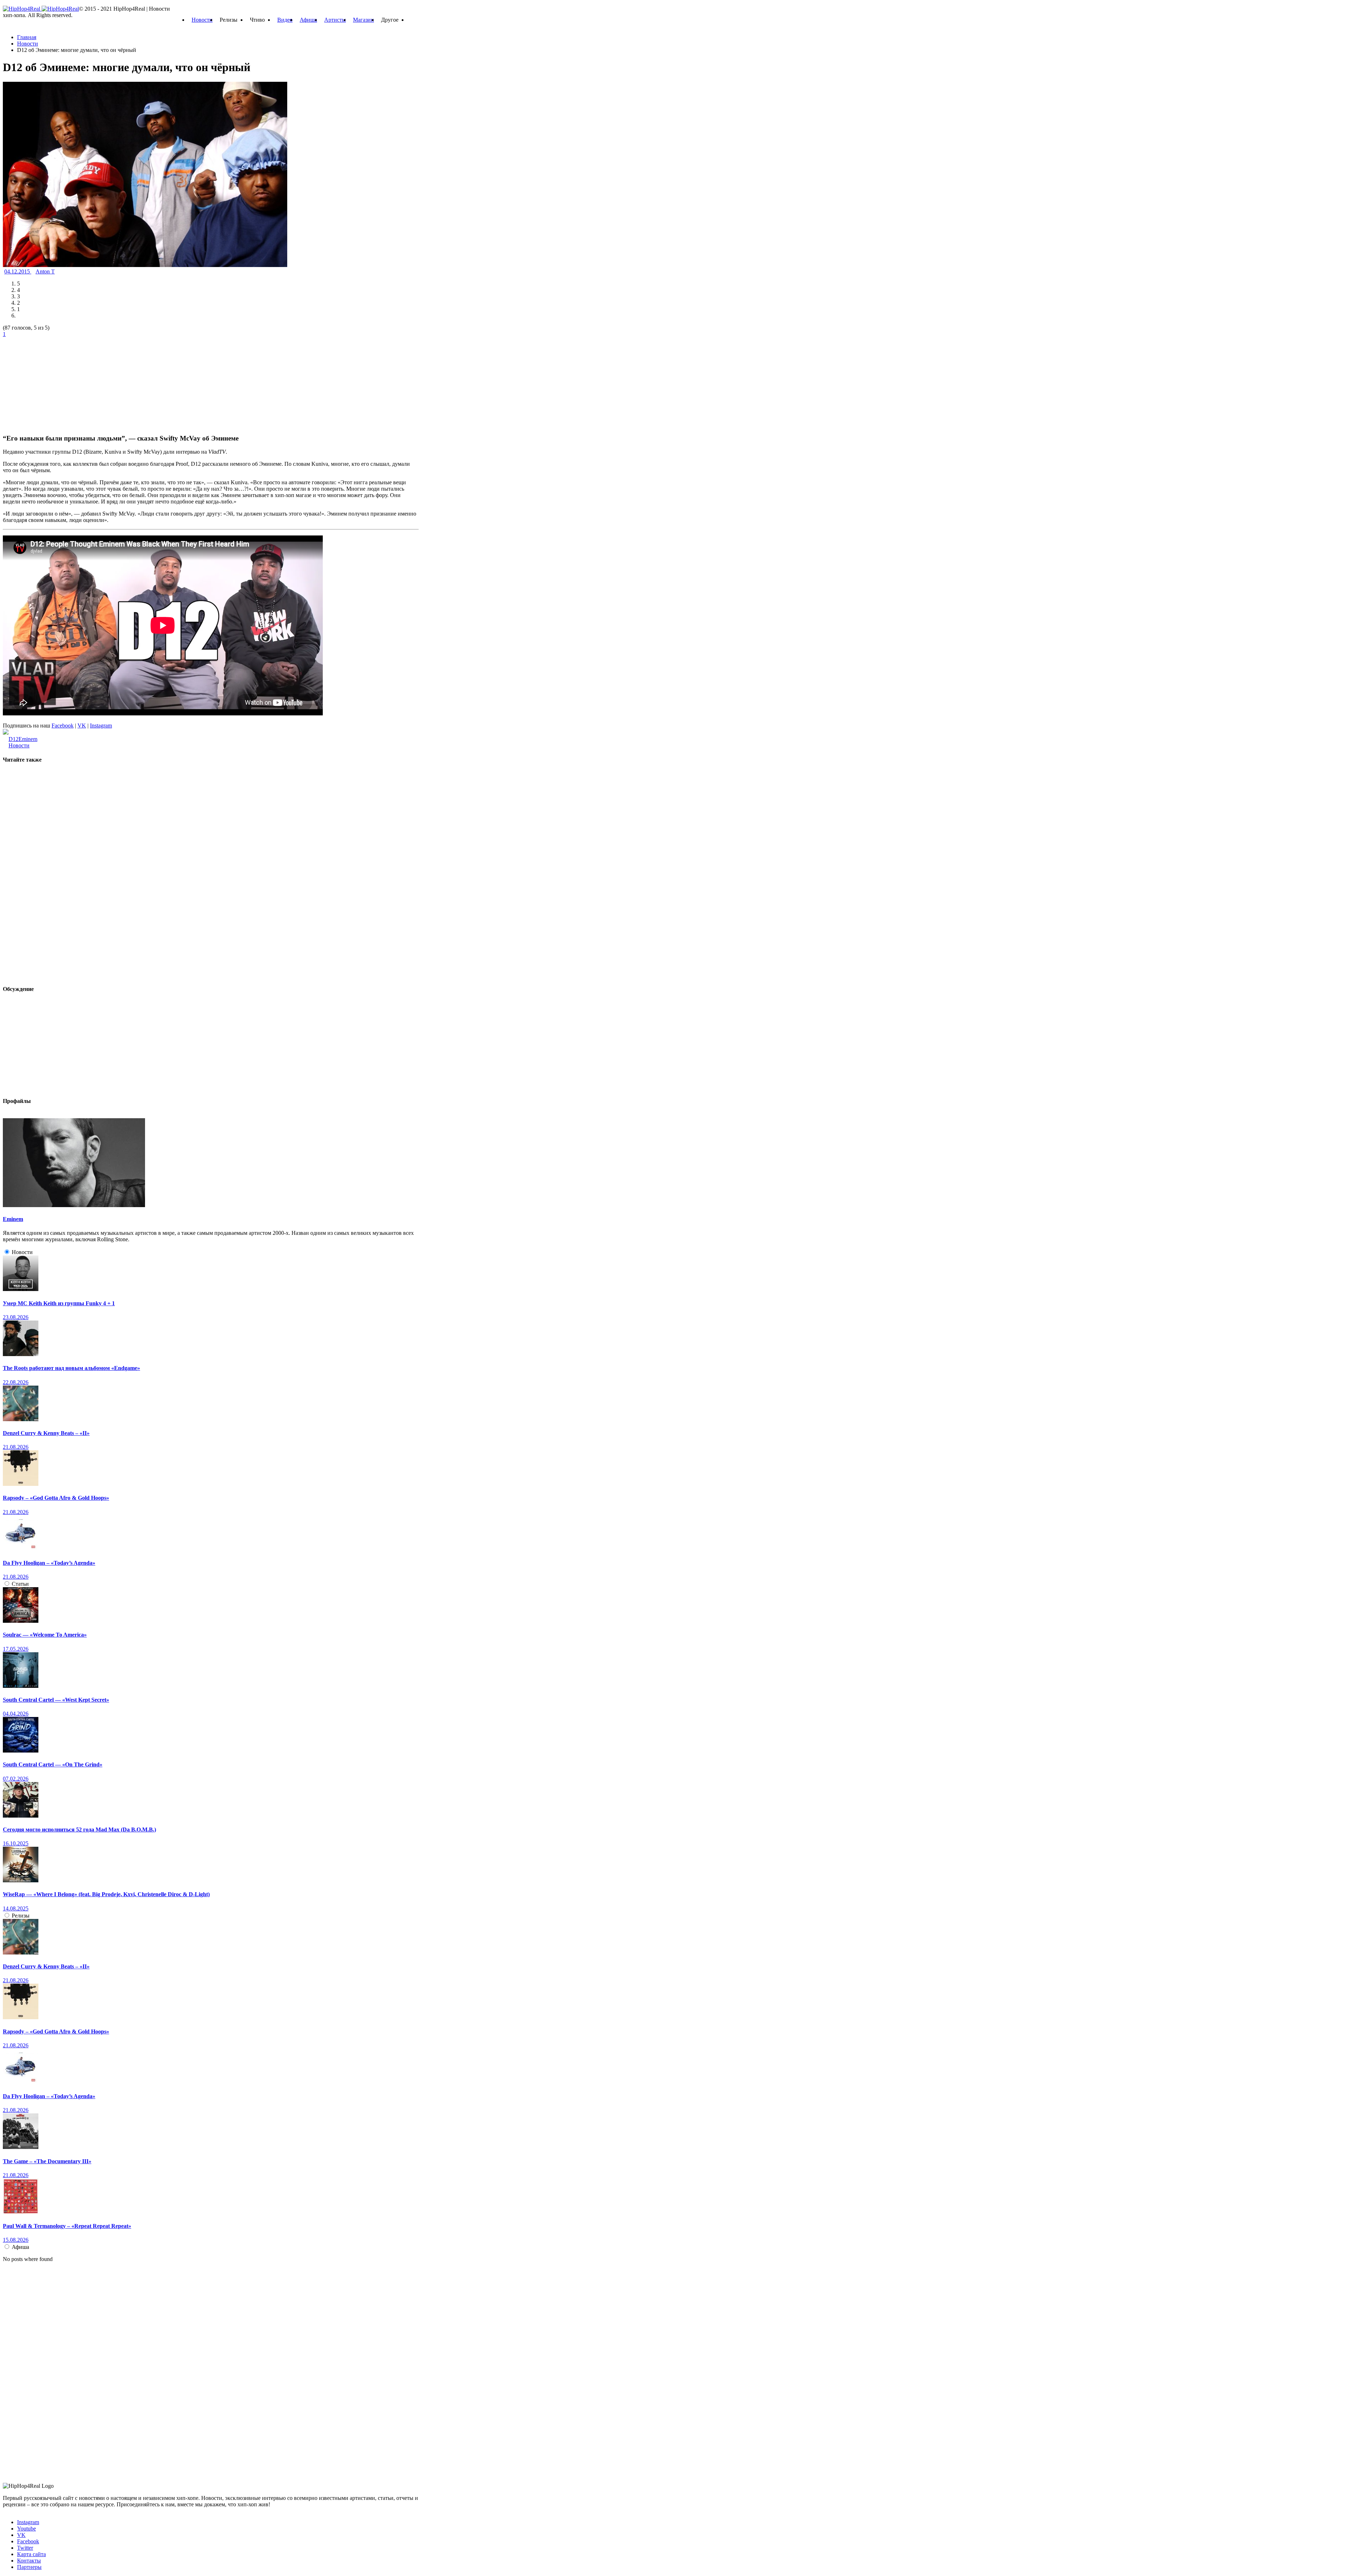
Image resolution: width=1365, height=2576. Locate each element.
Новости (202, 20)
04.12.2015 (18, 271)
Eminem (28, 739)
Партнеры (29, 2567)
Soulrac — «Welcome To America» (45, 1635)
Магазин (363, 20)
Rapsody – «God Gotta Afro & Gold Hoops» (56, 1498)
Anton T (45, 271)
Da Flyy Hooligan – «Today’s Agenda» (49, 1563)
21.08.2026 (16, 1447)
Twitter (25, 2548)
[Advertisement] (56, 382)
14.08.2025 (16, 1908)
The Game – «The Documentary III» (47, 2161)
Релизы (21, 1916)
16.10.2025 (16, 1843)
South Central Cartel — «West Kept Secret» (56, 1700)
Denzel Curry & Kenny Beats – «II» (46, 1433)
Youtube (26, 2529)
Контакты (29, 2561)
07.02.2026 (16, 1779)
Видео (285, 20)
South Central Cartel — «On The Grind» (53, 1764)
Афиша (308, 20)
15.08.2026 (16, 2240)
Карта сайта (31, 2554)
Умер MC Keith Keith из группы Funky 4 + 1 (59, 1303)
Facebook (63, 726)
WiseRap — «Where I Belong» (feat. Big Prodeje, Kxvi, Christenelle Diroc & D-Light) (106, 1894)
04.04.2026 (16, 1714)
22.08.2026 (16, 1382)
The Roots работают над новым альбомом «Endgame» (71, 1368)
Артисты (335, 20)
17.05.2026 (16, 1649)
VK (82, 726)
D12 (14, 739)
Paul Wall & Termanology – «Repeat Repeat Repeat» (67, 2226)
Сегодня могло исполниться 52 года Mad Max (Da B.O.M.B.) (79, 1830)
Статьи (20, 1584)
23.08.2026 (16, 1317)
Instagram (101, 726)
